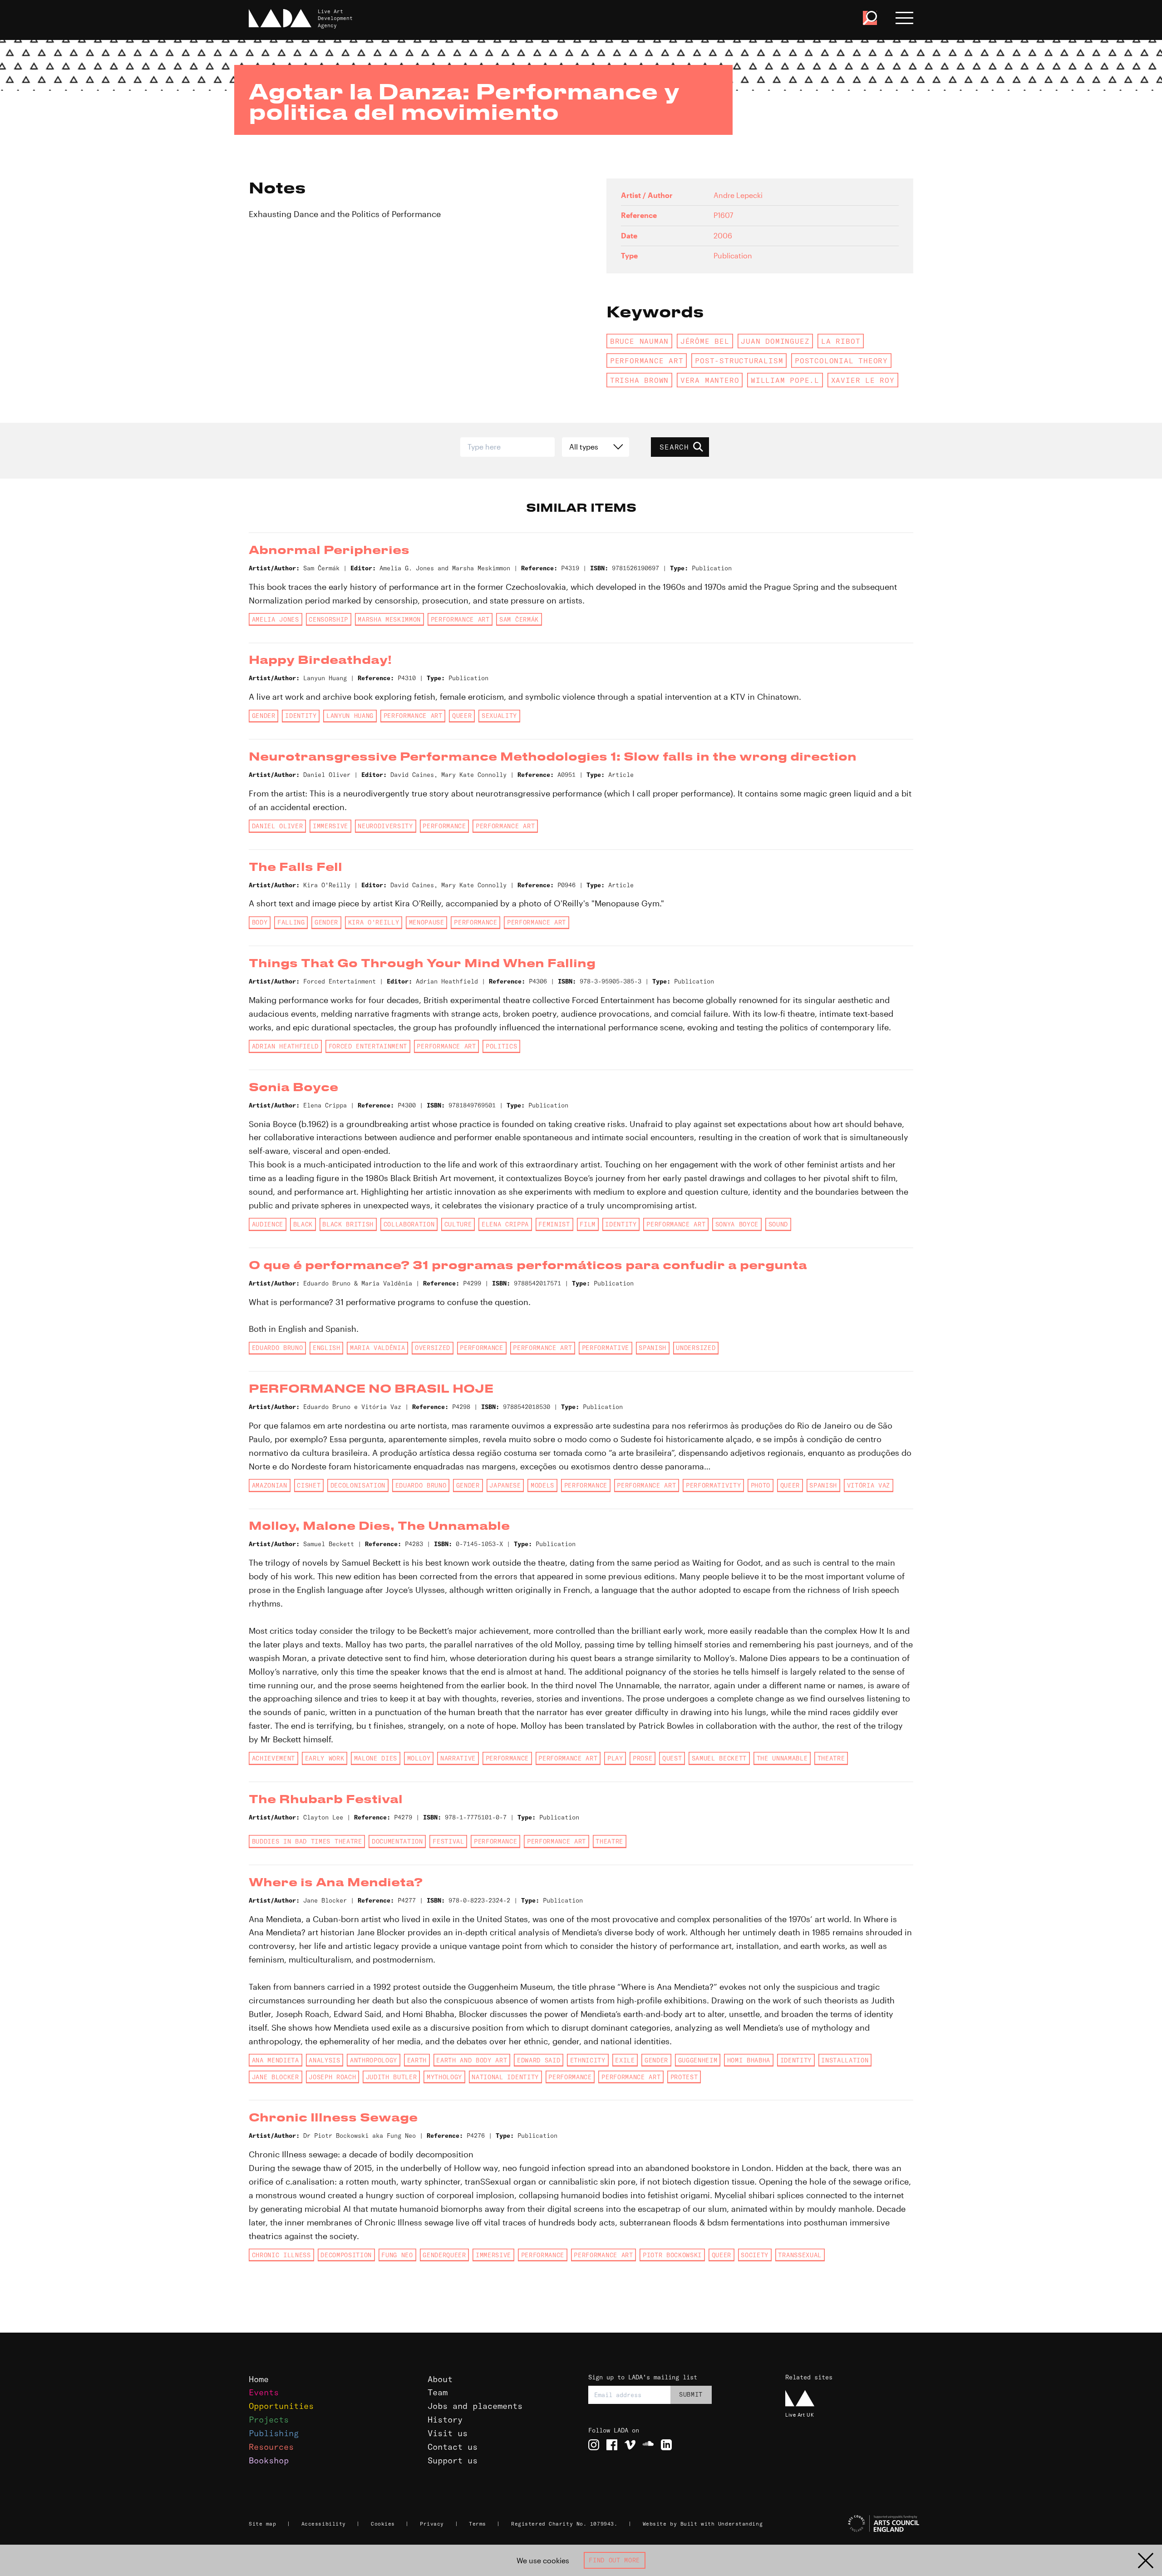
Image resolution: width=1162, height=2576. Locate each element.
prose (643, 1758)
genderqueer (444, 2255)
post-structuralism (739, 361)
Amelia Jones (276, 619)
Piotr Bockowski (672, 2255)
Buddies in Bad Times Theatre (307, 1841)
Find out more (614, 2560)
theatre (831, 1758)
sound (778, 1224)
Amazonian (270, 1485)
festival (448, 1841)
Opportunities (281, 2406)
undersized (696, 1348)
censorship (328, 619)
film (588, 1224)
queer (462, 716)
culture (458, 1224)
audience (268, 1224)
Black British (348, 1224)
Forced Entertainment (368, 1046)
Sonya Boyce (737, 1224)
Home (259, 2379)
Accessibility (324, 2524)
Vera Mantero (710, 380)
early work (325, 1758)
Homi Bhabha (749, 2060)
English (327, 1348)
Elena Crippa (505, 1224)
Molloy (419, 1758)
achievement (273, 1758)
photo (761, 1485)
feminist (554, 1224)
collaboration (409, 1224)
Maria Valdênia (377, 1348)
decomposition (346, 2255)
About (440, 2379)
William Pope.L (785, 380)
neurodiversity (385, 826)
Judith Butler (391, 2077)
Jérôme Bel (705, 341)
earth (417, 2060)
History (445, 2420)
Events (264, 2392)
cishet (309, 1485)
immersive (330, 826)
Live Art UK (800, 2415)
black (303, 1224)
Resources (271, 2447)
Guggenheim (698, 2060)
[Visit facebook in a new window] (612, 2445)
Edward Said (539, 2060)
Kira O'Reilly (374, 922)
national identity (505, 2077)
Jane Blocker (276, 2077)
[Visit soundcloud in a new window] (648, 2445)
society (755, 2255)
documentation (397, 1841)
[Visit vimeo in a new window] (630, 2445)
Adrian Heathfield (285, 1046)
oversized (433, 1348)
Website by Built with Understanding (703, 2524)
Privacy (432, 2524)
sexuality (499, 716)
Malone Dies (376, 1758)
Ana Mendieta (276, 2060)
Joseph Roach (332, 2077)
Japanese (505, 1485)
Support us (453, 2460)
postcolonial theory (841, 361)
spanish (652, 1348)
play (615, 1758)
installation (845, 2060)
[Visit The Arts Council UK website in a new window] (853, 2524)
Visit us (448, 2433)
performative (606, 1348)
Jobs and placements (475, 2406)
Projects (269, 2420)
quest (672, 1758)
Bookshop (269, 2460)
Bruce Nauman (639, 341)
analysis (324, 2060)
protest (684, 2077)
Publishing (274, 2433)
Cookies (383, 2524)
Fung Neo (397, 2255)
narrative (458, 1758)
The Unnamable (782, 1758)
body (260, 922)
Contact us (453, 2447)
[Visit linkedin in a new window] (666, 2445)
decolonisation (358, 1485)
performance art (647, 361)
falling (291, 922)
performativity (713, 1485)
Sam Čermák (519, 619)
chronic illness (281, 2255)
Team (438, 2392)
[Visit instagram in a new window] (594, 2445)
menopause (427, 922)
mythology (444, 2077)
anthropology (374, 2060)
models (542, 1485)
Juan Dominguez (775, 341)
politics (501, 1046)
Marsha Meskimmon (389, 619)
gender (264, 716)
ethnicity (588, 2060)
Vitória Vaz (869, 1485)
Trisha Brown (639, 380)
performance (444, 826)
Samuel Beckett (719, 1758)
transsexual (800, 2255)
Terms (478, 2524)
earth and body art (472, 2060)
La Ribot (841, 341)
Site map (262, 2524)
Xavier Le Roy (863, 380)
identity (301, 716)
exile (625, 2060)
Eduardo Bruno (278, 1348)
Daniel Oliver (278, 826)
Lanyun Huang (350, 716)
